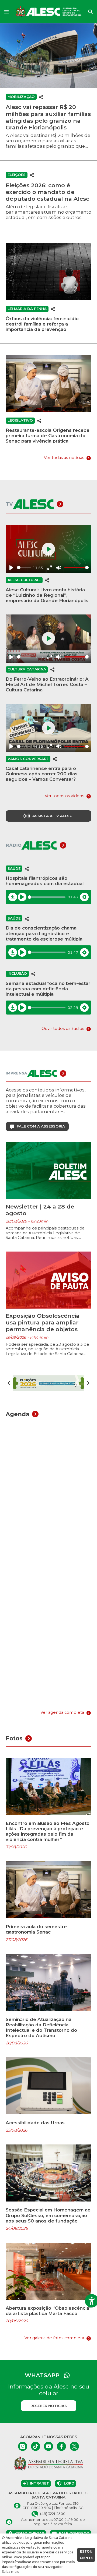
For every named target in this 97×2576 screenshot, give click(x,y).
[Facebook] (61, 2446)
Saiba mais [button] (10, 2572)
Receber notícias (49, 2406)
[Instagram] (23, 2446)
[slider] (24, 568)
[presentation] (9, 1383)
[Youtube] (48, 2446)
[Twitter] (74, 2446)
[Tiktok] (36, 2446)
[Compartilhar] (41, 97)
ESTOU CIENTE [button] (86, 2555)
